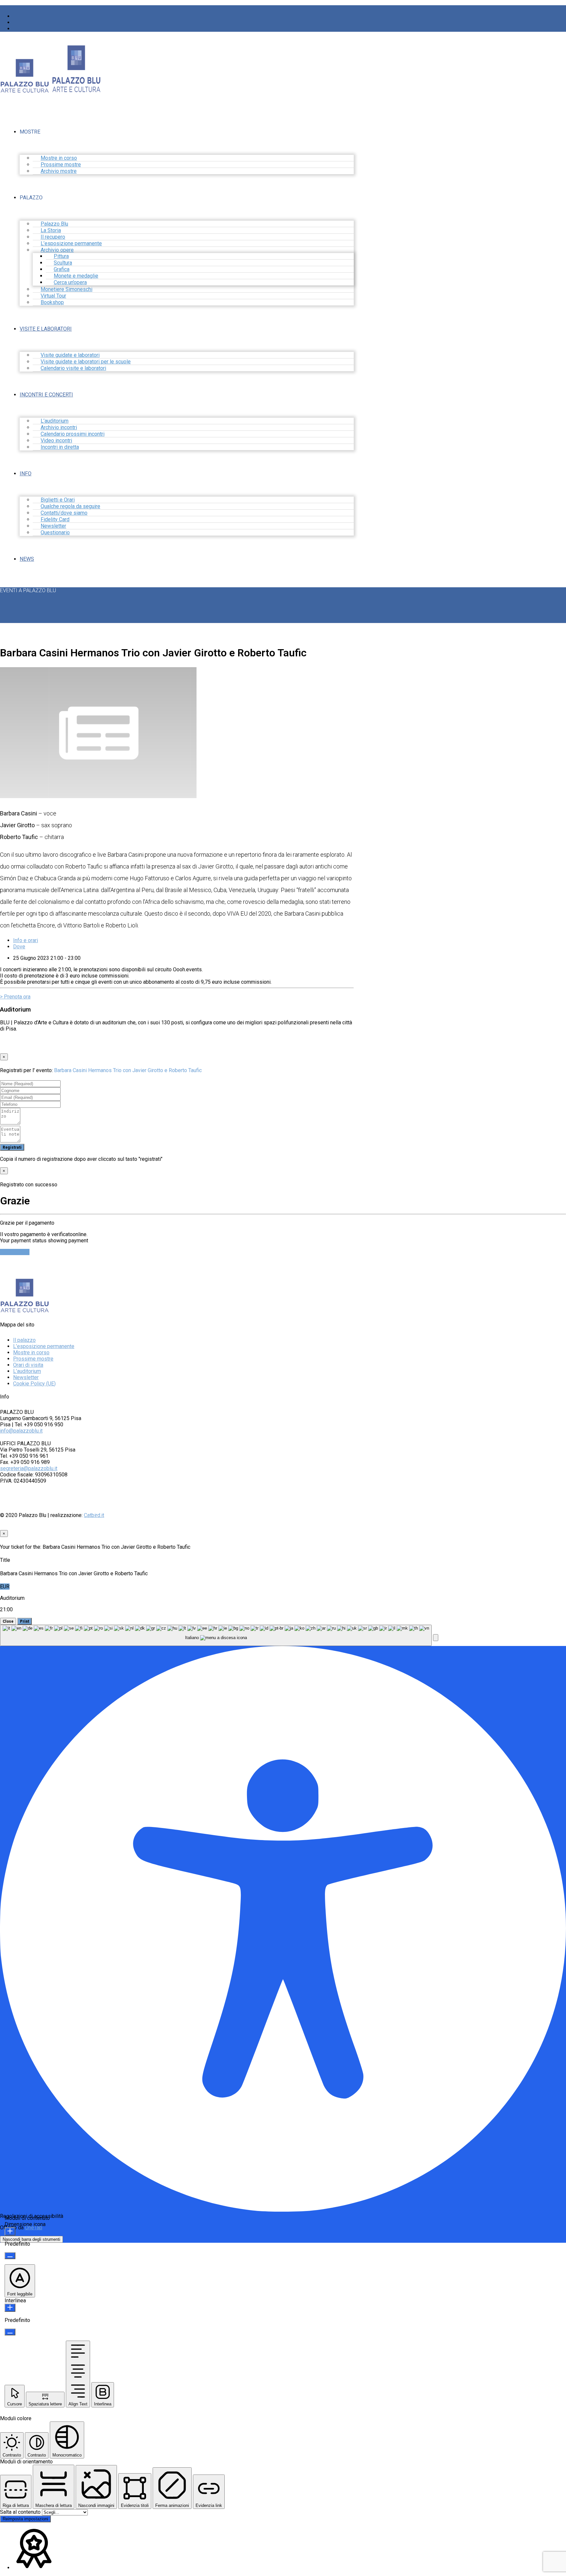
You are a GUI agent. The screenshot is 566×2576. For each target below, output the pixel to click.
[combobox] (216, 1635)
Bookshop (52, 302)
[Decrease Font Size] (10, 2256)
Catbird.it (94, 1515)
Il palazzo (24, 1340)
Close (8, 1621)
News (27, 559)
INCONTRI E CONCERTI (46, 395)
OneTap (34, 2228)
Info (26, 474)
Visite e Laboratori (46, 329)
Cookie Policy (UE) (34, 1384)
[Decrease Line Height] (10, 2332)
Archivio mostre (59, 171)
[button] (436, 1638)
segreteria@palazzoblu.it (29, 1468)
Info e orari (26, 940)
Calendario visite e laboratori (73, 368)
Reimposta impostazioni (25, 2519)
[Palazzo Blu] (25, 90)
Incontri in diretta (60, 447)
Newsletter (26, 1377)
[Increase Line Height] (10, 2308)
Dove (19, 947)
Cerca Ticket (15, 1252)
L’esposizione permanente (44, 1346)
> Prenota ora (15, 997)
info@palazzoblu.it (21, 1431)
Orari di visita (28, 1365)
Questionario (55, 532)
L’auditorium (27, 1371)
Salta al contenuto (21, 2512)
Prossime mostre (33, 1359)
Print (25, 1621)
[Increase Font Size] (10, 2231)
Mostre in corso (31, 1352)
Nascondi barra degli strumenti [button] (31, 2239)
